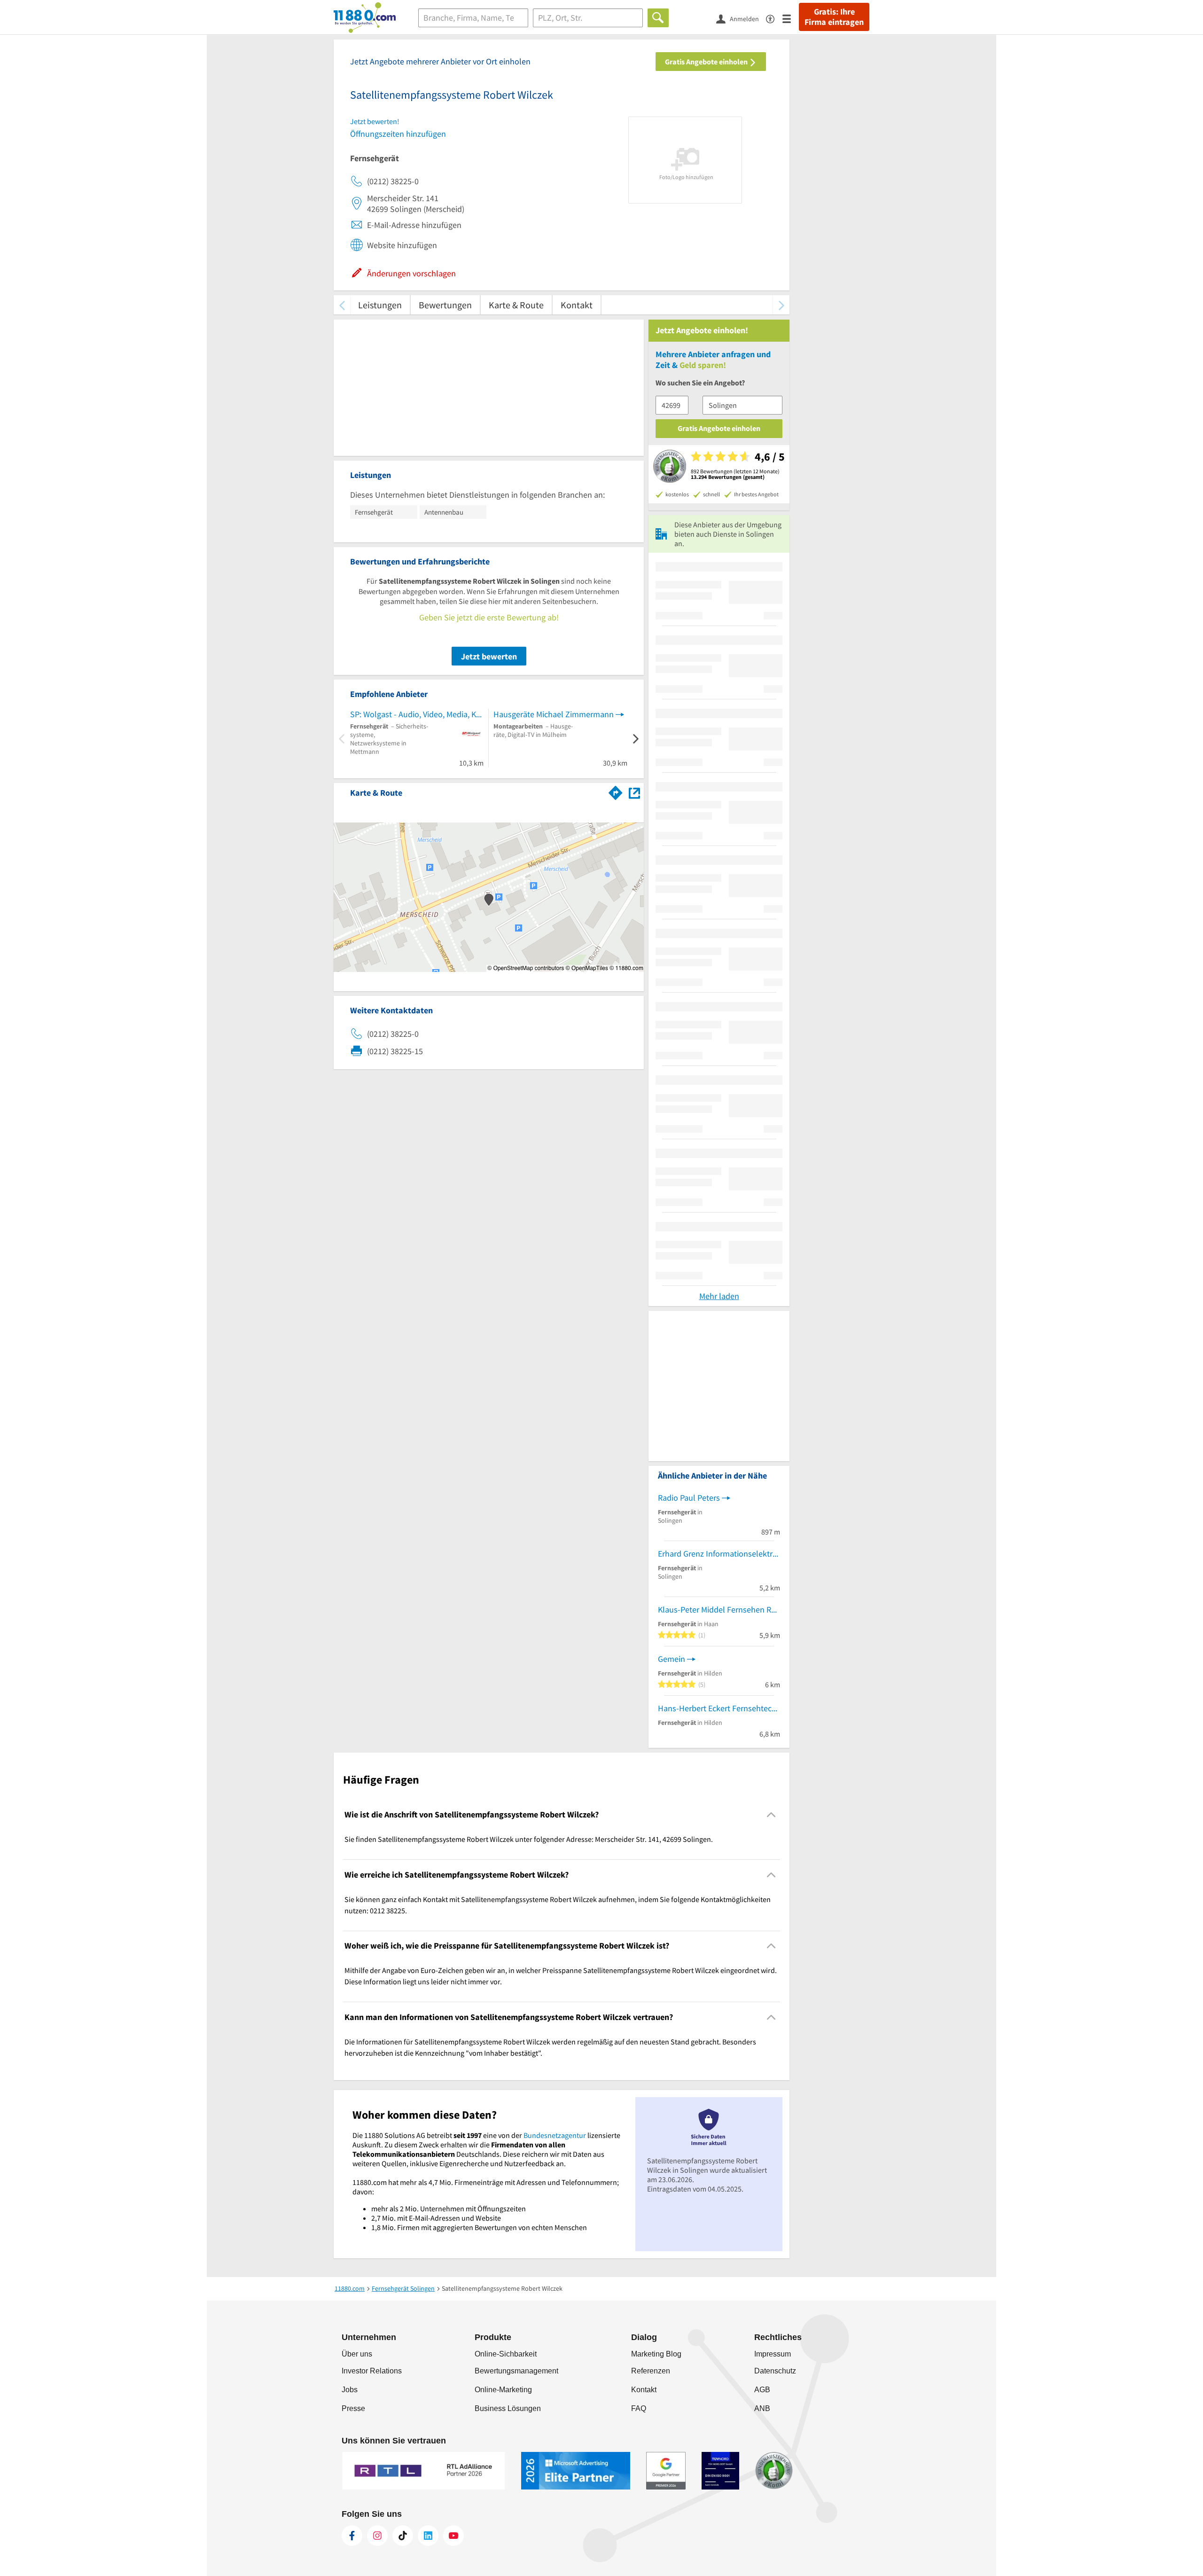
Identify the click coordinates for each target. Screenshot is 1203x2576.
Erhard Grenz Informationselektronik (719, 1554)
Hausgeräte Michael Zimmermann (554, 714)
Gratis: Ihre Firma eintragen (834, 17)
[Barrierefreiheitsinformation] (774, 18)
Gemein (672, 1659)
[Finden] (658, 18)
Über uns (357, 2354)
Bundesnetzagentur (555, 2135)
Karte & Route (516, 305)
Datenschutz (775, 2371)
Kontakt (577, 305)
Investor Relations (372, 2371)
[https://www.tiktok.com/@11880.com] (403, 2536)
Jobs (350, 2390)
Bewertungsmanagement (516, 2371)
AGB (762, 2390)
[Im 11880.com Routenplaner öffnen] (616, 791)
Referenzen (651, 2371)
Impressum (773, 2354)
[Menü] (791, 18)
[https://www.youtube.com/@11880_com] (453, 2536)
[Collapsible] (771, 1815)
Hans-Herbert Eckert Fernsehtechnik (719, 1708)
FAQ (639, 2408)
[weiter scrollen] (781, 305)
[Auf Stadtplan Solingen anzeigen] (634, 792)
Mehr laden (719, 1296)
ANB (762, 2408)
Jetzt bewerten (489, 656)
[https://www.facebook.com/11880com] (352, 2536)
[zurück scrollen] (342, 305)
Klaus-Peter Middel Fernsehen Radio (719, 1609)
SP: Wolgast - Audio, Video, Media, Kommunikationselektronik (417, 714)
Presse (353, 2408)
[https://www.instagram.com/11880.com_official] (377, 2536)
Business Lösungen (508, 2408)
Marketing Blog (656, 2354)
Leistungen (380, 305)
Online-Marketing (503, 2390)
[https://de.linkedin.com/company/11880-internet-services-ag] (428, 2536)
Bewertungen (445, 305)
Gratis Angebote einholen (707, 62)
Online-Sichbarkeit (506, 2354)
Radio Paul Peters (689, 1498)
